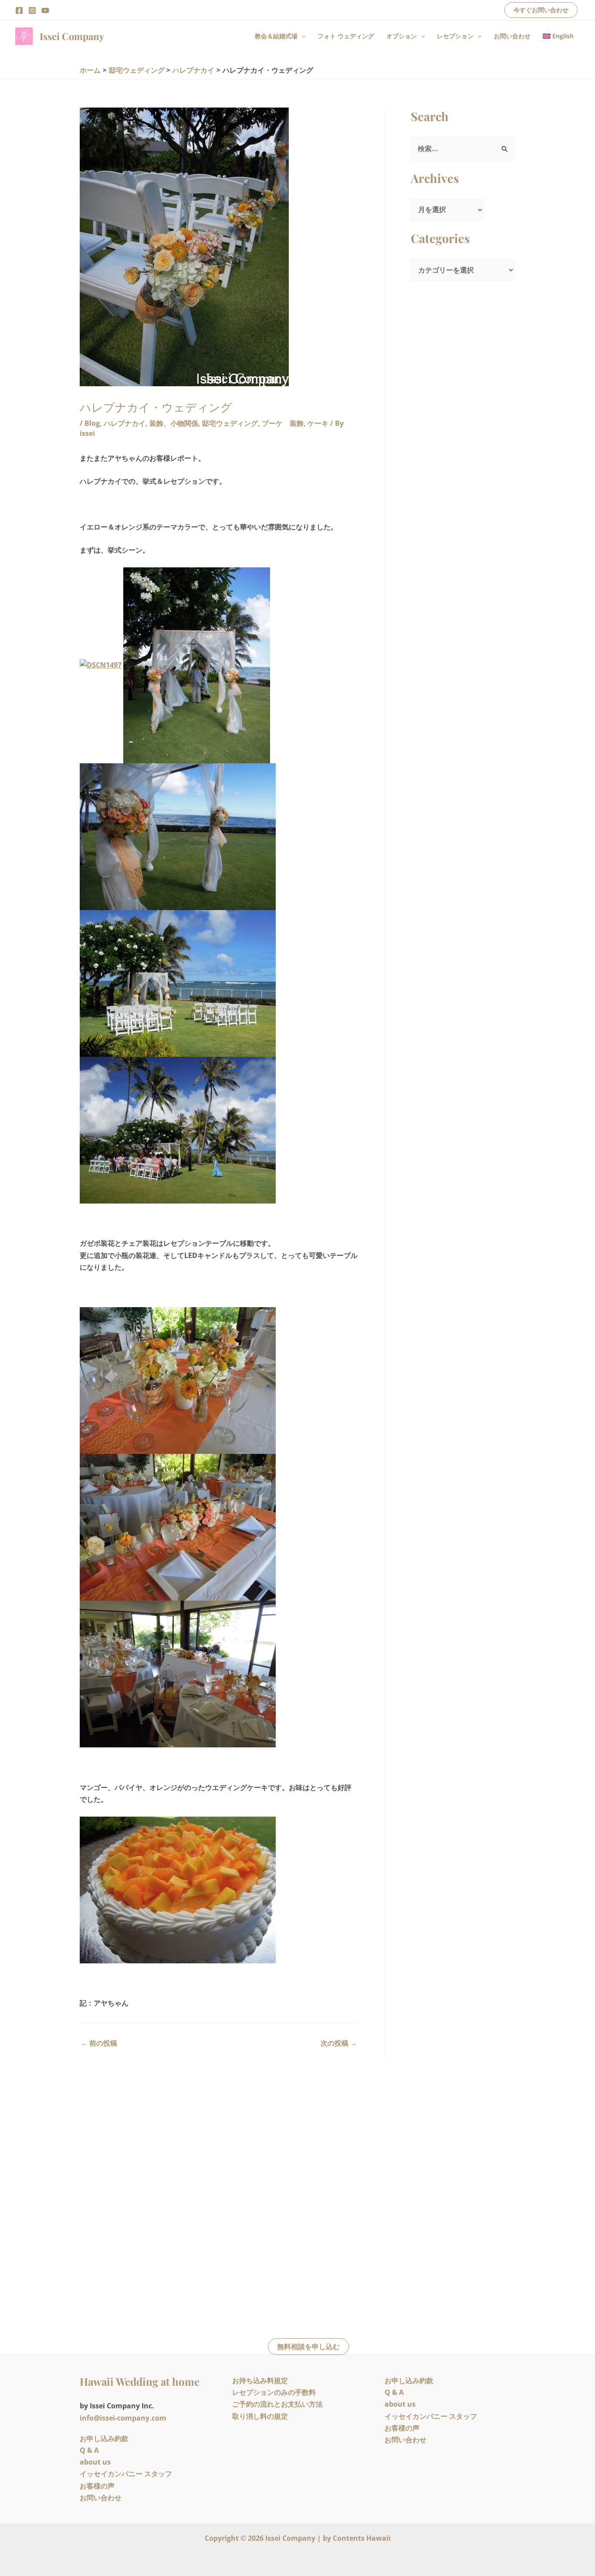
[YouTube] (45, 10)
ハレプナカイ (125, 423)
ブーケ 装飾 (283, 423)
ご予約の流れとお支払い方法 (277, 2404)
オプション (402, 36)
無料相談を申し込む (308, 2347)
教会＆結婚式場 (276, 36)
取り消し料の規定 (260, 2416)
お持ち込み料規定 (260, 2380)
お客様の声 (97, 2486)
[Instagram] (32, 10)
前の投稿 (99, 2043)
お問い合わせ (512, 36)
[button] (541, 10)
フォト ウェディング (346, 36)
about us (95, 2462)
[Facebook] (19, 10)
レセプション (455, 36)
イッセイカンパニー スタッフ (126, 2474)
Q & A (89, 2450)
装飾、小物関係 (174, 423)
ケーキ (318, 423)
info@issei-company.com (123, 2418)
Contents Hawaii (362, 2538)
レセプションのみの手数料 (274, 2392)
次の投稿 (339, 2043)
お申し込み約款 (104, 2438)
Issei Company (72, 36)
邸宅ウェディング (230, 423)
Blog (92, 423)
